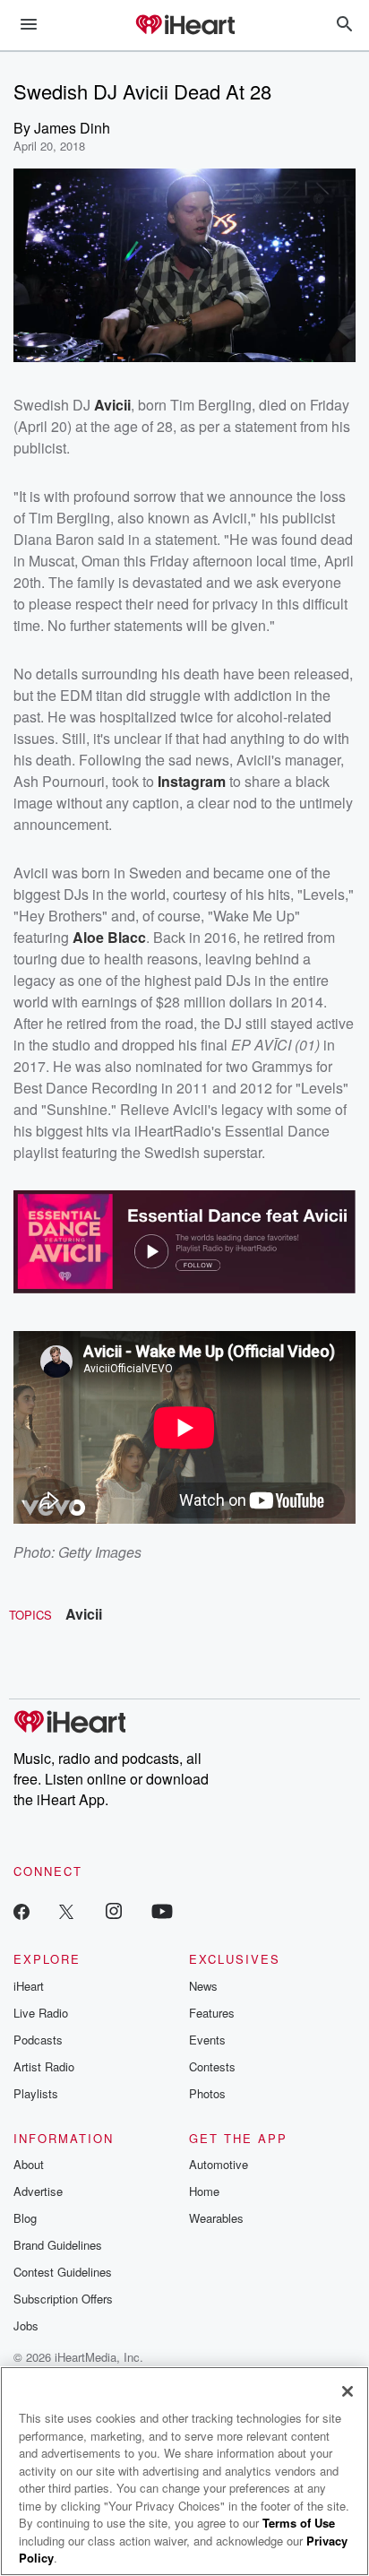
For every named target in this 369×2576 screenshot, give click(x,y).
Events (207, 2040)
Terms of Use (299, 2523)
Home (204, 2191)
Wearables (216, 2218)
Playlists (36, 2093)
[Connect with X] (66, 1910)
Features (212, 2013)
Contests (212, 2066)
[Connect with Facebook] (21, 1910)
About (29, 2164)
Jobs (26, 2325)
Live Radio (41, 2013)
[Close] (348, 2391)
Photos (207, 2093)
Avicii (84, 1614)
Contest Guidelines (63, 2272)
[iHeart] (184, 26)
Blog (25, 2218)
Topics (30, 1615)
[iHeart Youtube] (162, 1910)
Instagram (192, 781)
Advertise (38, 2191)
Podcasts (38, 2040)
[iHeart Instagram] (114, 1910)
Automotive (219, 2164)
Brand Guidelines (58, 2245)
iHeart (29, 1986)
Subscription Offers (63, 2299)
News (203, 1986)
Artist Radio (44, 2066)
